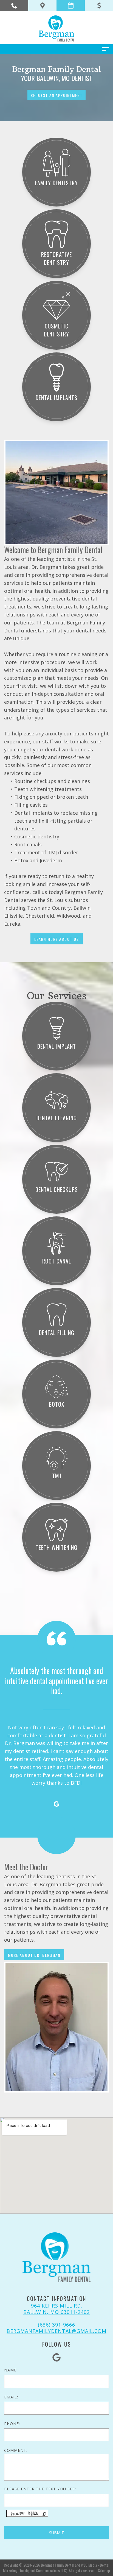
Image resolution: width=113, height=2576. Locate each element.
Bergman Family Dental (57, 2565)
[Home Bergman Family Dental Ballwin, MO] (56, 28)
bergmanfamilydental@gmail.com (56, 2331)
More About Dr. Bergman (34, 1955)
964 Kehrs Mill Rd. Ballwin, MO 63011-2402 (56, 2309)
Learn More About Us (57, 939)
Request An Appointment (56, 95)
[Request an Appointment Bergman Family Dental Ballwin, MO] (71, 6)
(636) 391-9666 (56, 2325)
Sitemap (104, 2570)
